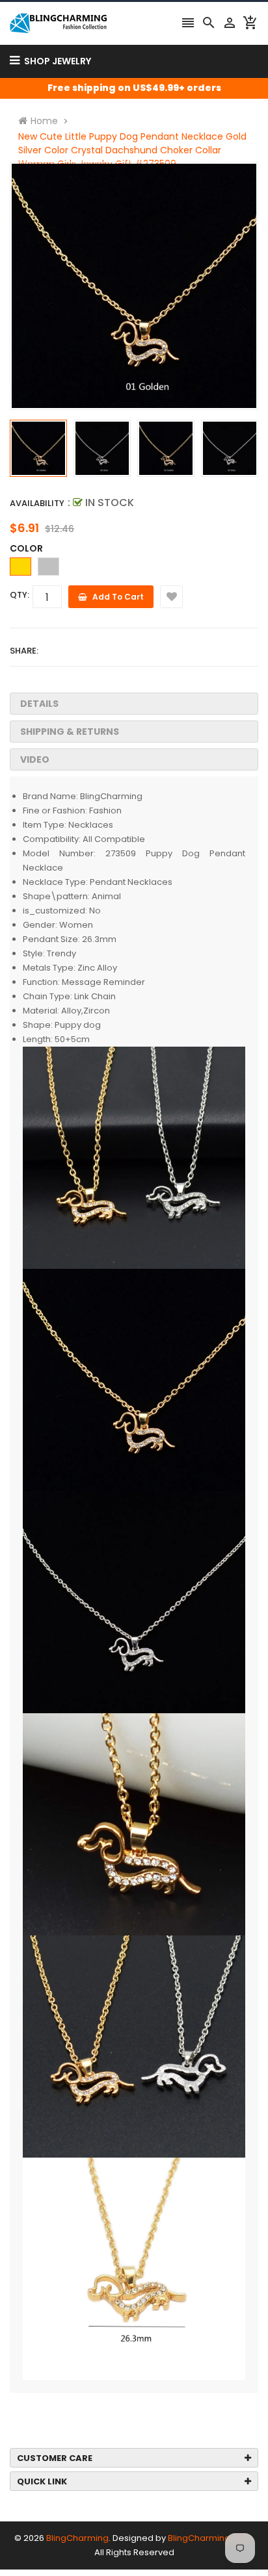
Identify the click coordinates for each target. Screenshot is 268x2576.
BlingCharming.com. (211, 2538)
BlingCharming (77, 2538)
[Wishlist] (171, 597)
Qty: (20, 595)
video (35, 759)
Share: (24, 651)
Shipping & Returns (70, 732)
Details (39, 704)
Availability (37, 503)
